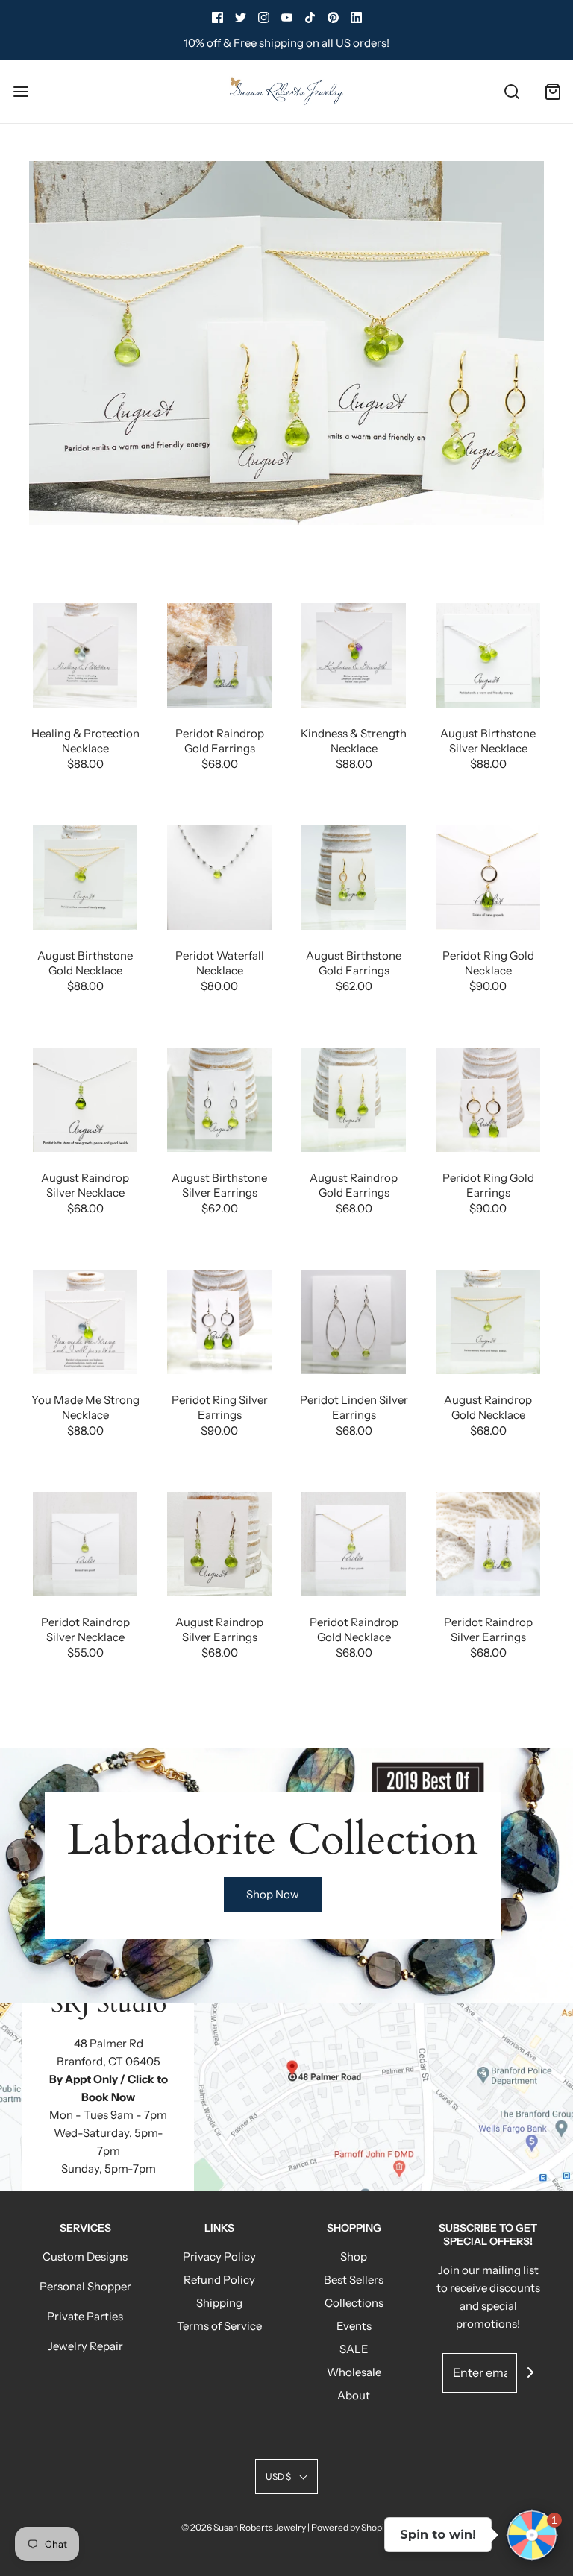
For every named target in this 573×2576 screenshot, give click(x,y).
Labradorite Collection (273, 1840)
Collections (354, 2303)
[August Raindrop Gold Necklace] (488, 1322)
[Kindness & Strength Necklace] (354, 655)
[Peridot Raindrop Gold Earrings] (219, 655)
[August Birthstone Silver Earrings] (219, 1100)
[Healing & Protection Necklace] (85, 655)
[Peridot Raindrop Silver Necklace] (85, 1544)
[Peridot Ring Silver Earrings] (219, 1322)
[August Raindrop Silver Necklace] (85, 1100)
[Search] (511, 91)
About (354, 2395)
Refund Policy (219, 2280)
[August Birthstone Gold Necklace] (85, 878)
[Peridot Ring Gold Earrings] (488, 1100)
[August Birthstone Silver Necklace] (488, 655)
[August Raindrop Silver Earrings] (219, 1544)
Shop (354, 2257)
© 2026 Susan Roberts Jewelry (244, 2527)
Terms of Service (219, 2326)
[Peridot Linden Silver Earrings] (354, 1322)
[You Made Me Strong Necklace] (85, 1322)
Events (354, 2326)
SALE (354, 2349)
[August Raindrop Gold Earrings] (354, 1100)
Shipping (219, 2303)
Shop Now (273, 1894)
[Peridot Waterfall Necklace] (219, 878)
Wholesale (354, 2372)
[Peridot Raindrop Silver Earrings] (488, 1544)
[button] (286, 2476)
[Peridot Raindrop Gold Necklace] (354, 1544)
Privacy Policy (219, 2257)
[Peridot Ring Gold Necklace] (488, 878)
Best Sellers (354, 2280)
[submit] (530, 2372)
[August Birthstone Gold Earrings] (354, 878)
